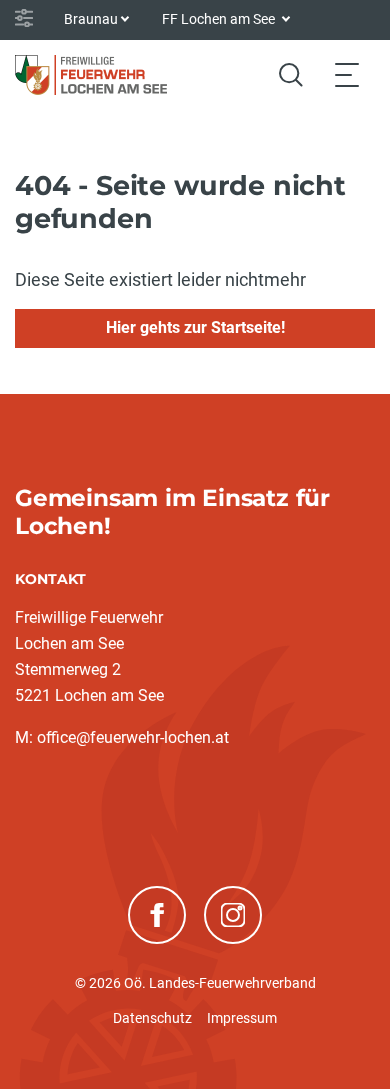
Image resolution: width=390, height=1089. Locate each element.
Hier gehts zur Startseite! (195, 327)
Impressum (242, 1018)
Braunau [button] (91, 19)
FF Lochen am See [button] (220, 19)
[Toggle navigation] (347, 74)
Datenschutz (152, 1018)
